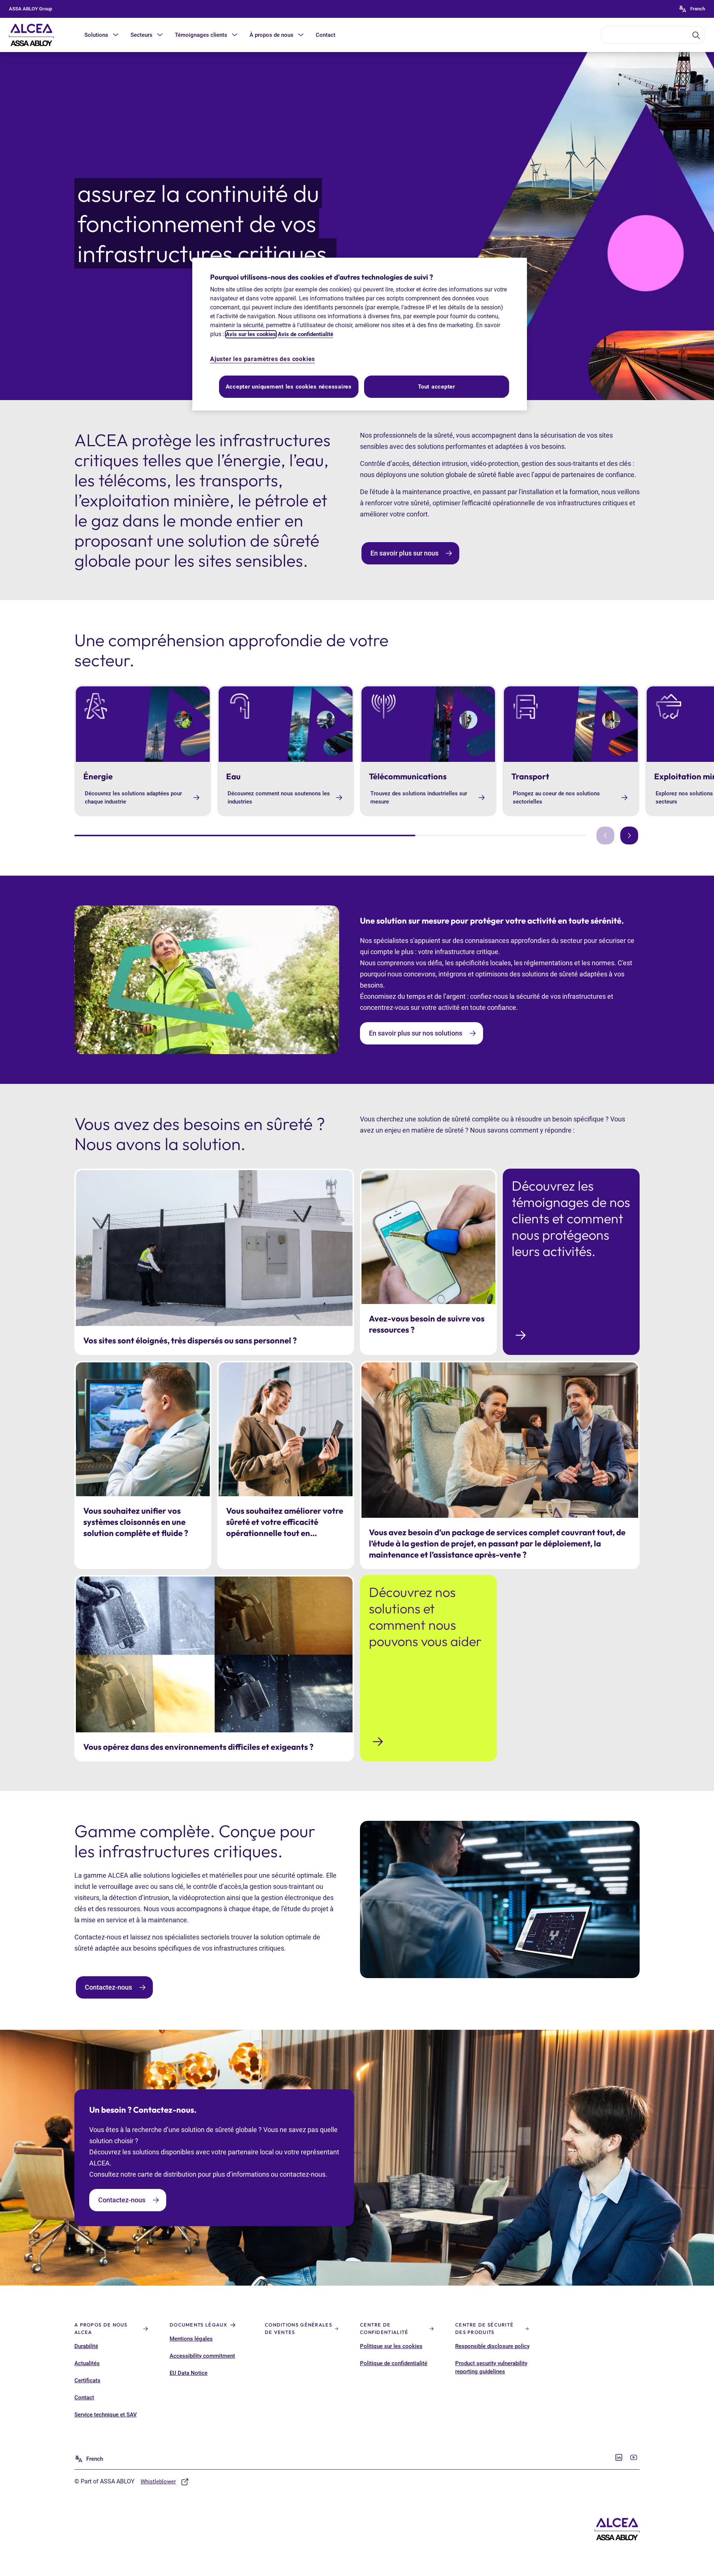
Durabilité (86, 2346)
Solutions (96, 35)
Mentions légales (191, 2339)
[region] (360, 334)
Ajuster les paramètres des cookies (263, 359)
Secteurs (141, 35)
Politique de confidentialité (394, 2363)
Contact (326, 35)
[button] (116, 35)
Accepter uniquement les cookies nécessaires (289, 387)
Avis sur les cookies (251, 334)
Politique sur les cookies (391, 2346)
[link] (410, 553)
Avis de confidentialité (305, 334)
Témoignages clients (201, 35)
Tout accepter (437, 387)
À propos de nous (271, 35)
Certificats (87, 2380)
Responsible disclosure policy (492, 2346)
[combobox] (653, 35)
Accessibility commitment (202, 2356)
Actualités (87, 2363)
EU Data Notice (189, 2373)
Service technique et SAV (106, 2415)
